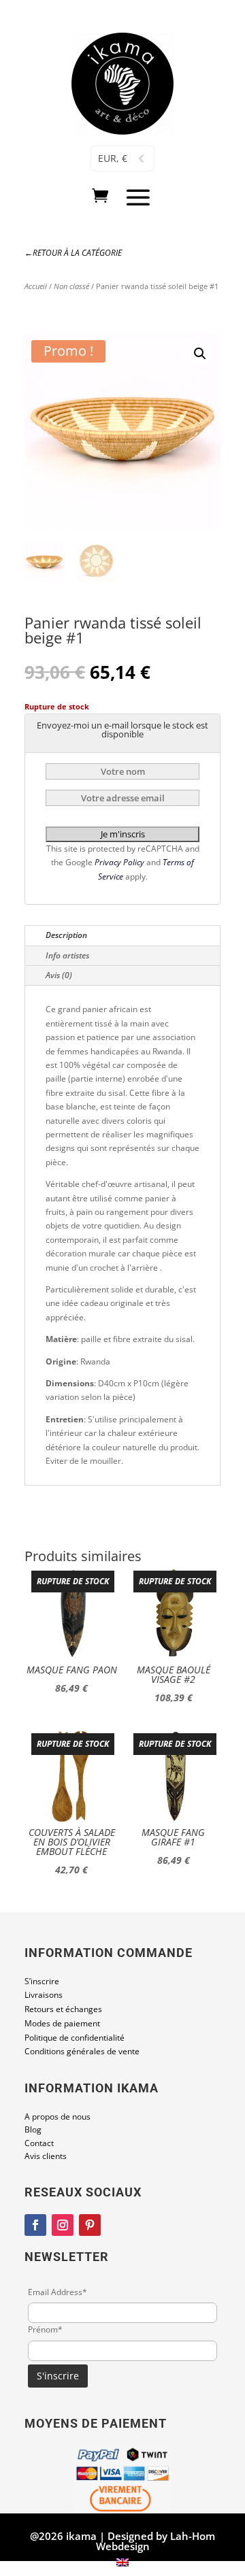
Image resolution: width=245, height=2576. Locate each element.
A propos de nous (58, 2117)
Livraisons (44, 1995)
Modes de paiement (62, 2023)
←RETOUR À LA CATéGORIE (73, 253)
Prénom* (45, 2329)
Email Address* (58, 2292)
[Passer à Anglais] (122, 2562)
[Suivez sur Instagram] (63, 2225)
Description (66, 935)
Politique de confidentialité (75, 2038)
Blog (33, 2129)
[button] (200, 354)
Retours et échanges (63, 2009)
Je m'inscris (123, 834)
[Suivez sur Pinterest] (90, 2225)
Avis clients (46, 2156)
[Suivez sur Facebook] (35, 2225)
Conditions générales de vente (82, 2051)
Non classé (71, 286)
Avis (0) (59, 975)
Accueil (36, 286)
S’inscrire (42, 1981)
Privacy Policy (120, 862)
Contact (39, 2143)
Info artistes (67, 955)
